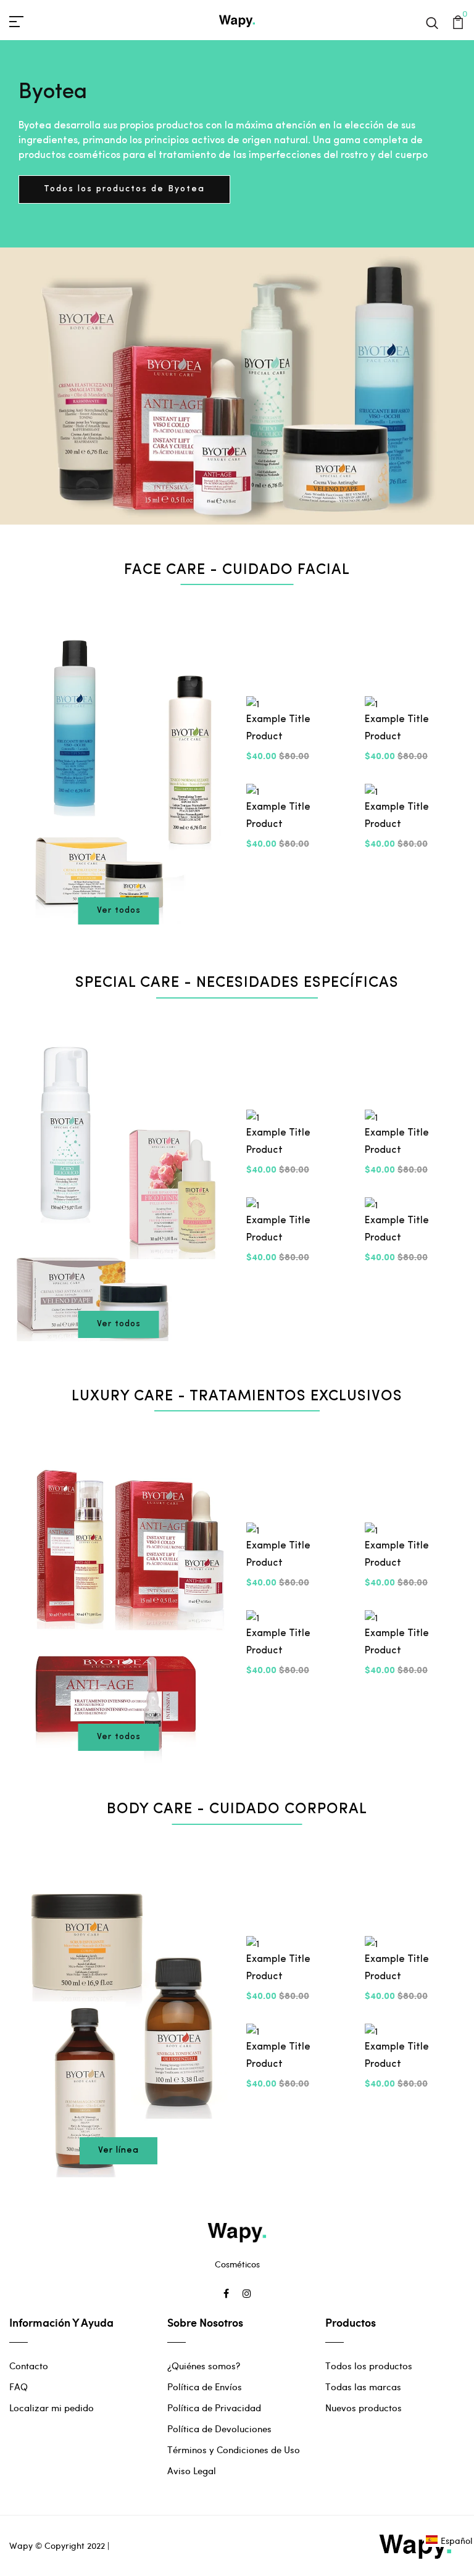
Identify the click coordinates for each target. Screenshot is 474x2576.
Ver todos (119, 911)
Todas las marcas (363, 2387)
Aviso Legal (192, 2470)
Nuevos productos (364, 2408)
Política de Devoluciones (219, 2429)
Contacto (29, 2366)
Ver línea (118, 2150)
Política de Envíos (205, 2387)
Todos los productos (369, 2366)
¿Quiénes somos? (204, 2366)
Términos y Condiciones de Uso (234, 2449)
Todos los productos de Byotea (124, 189)
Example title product (278, 728)
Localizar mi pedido (52, 2408)
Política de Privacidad (214, 2408)
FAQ (19, 2387)
